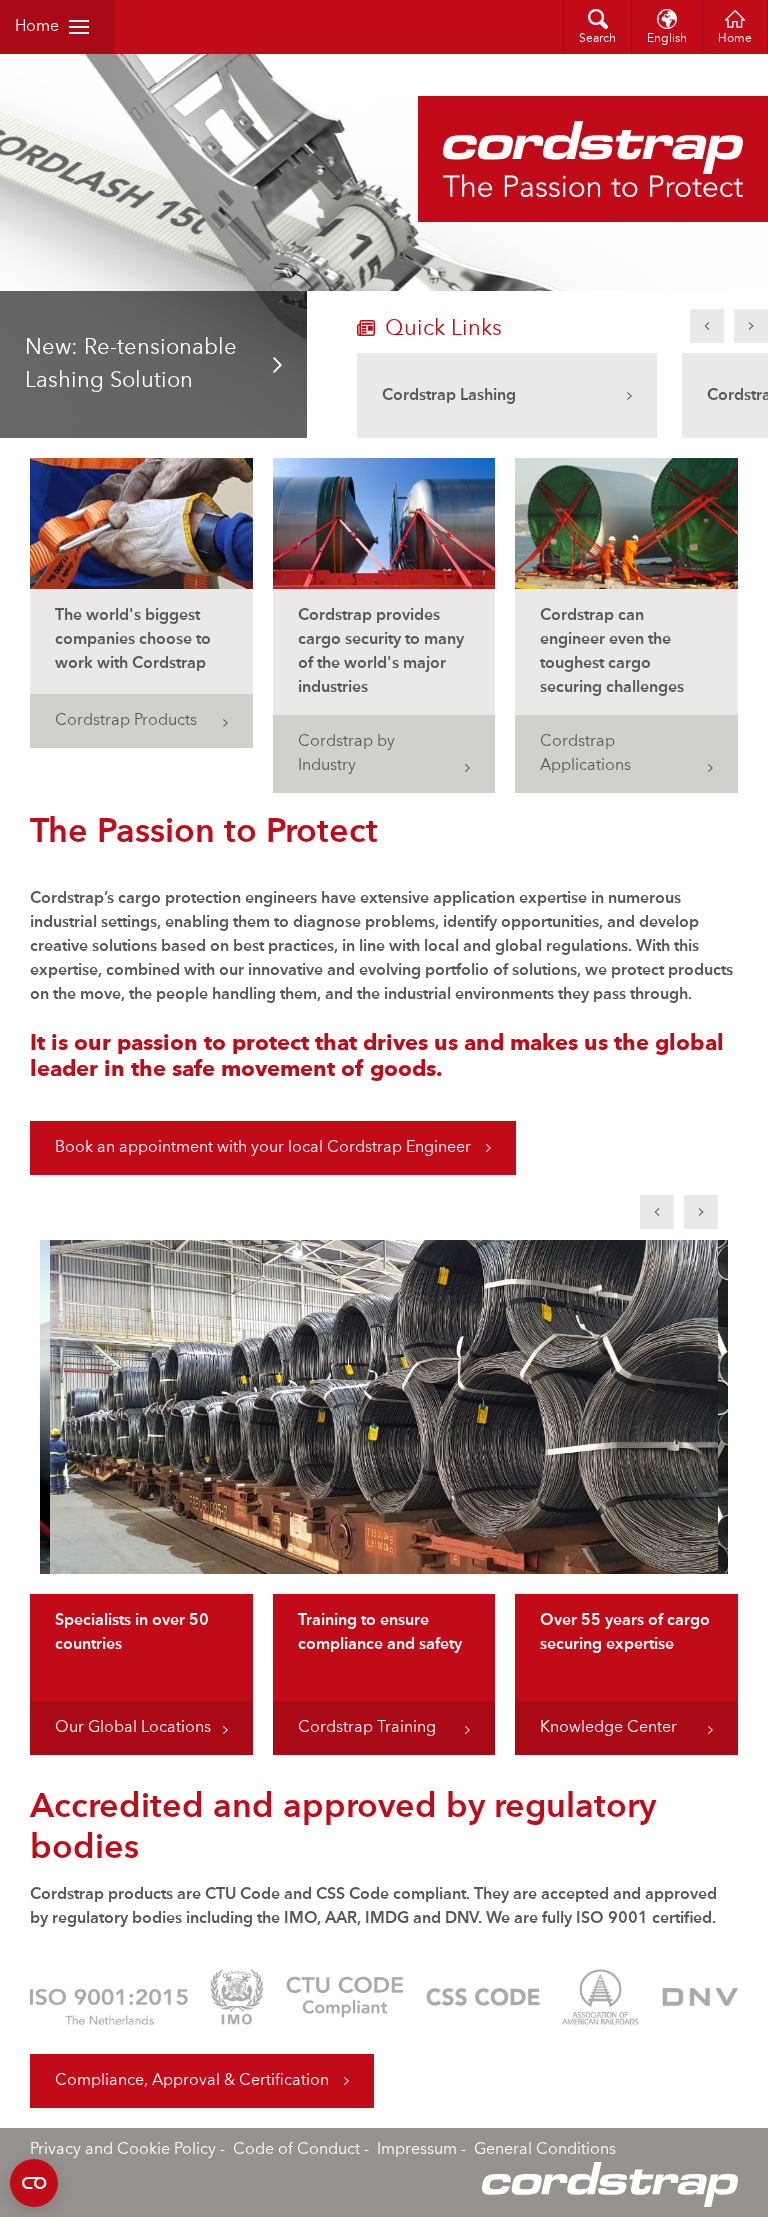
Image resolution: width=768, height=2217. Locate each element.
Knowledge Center (608, 1728)
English (667, 39)
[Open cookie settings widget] (34, 2183)
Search (597, 39)
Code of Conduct (296, 2150)
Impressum (417, 2150)
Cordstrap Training (367, 1728)
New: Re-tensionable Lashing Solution (131, 364)
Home (37, 27)
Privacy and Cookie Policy (123, 2150)
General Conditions (545, 2150)
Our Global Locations (133, 1728)
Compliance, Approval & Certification (192, 2081)
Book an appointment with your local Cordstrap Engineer (263, 1148)
